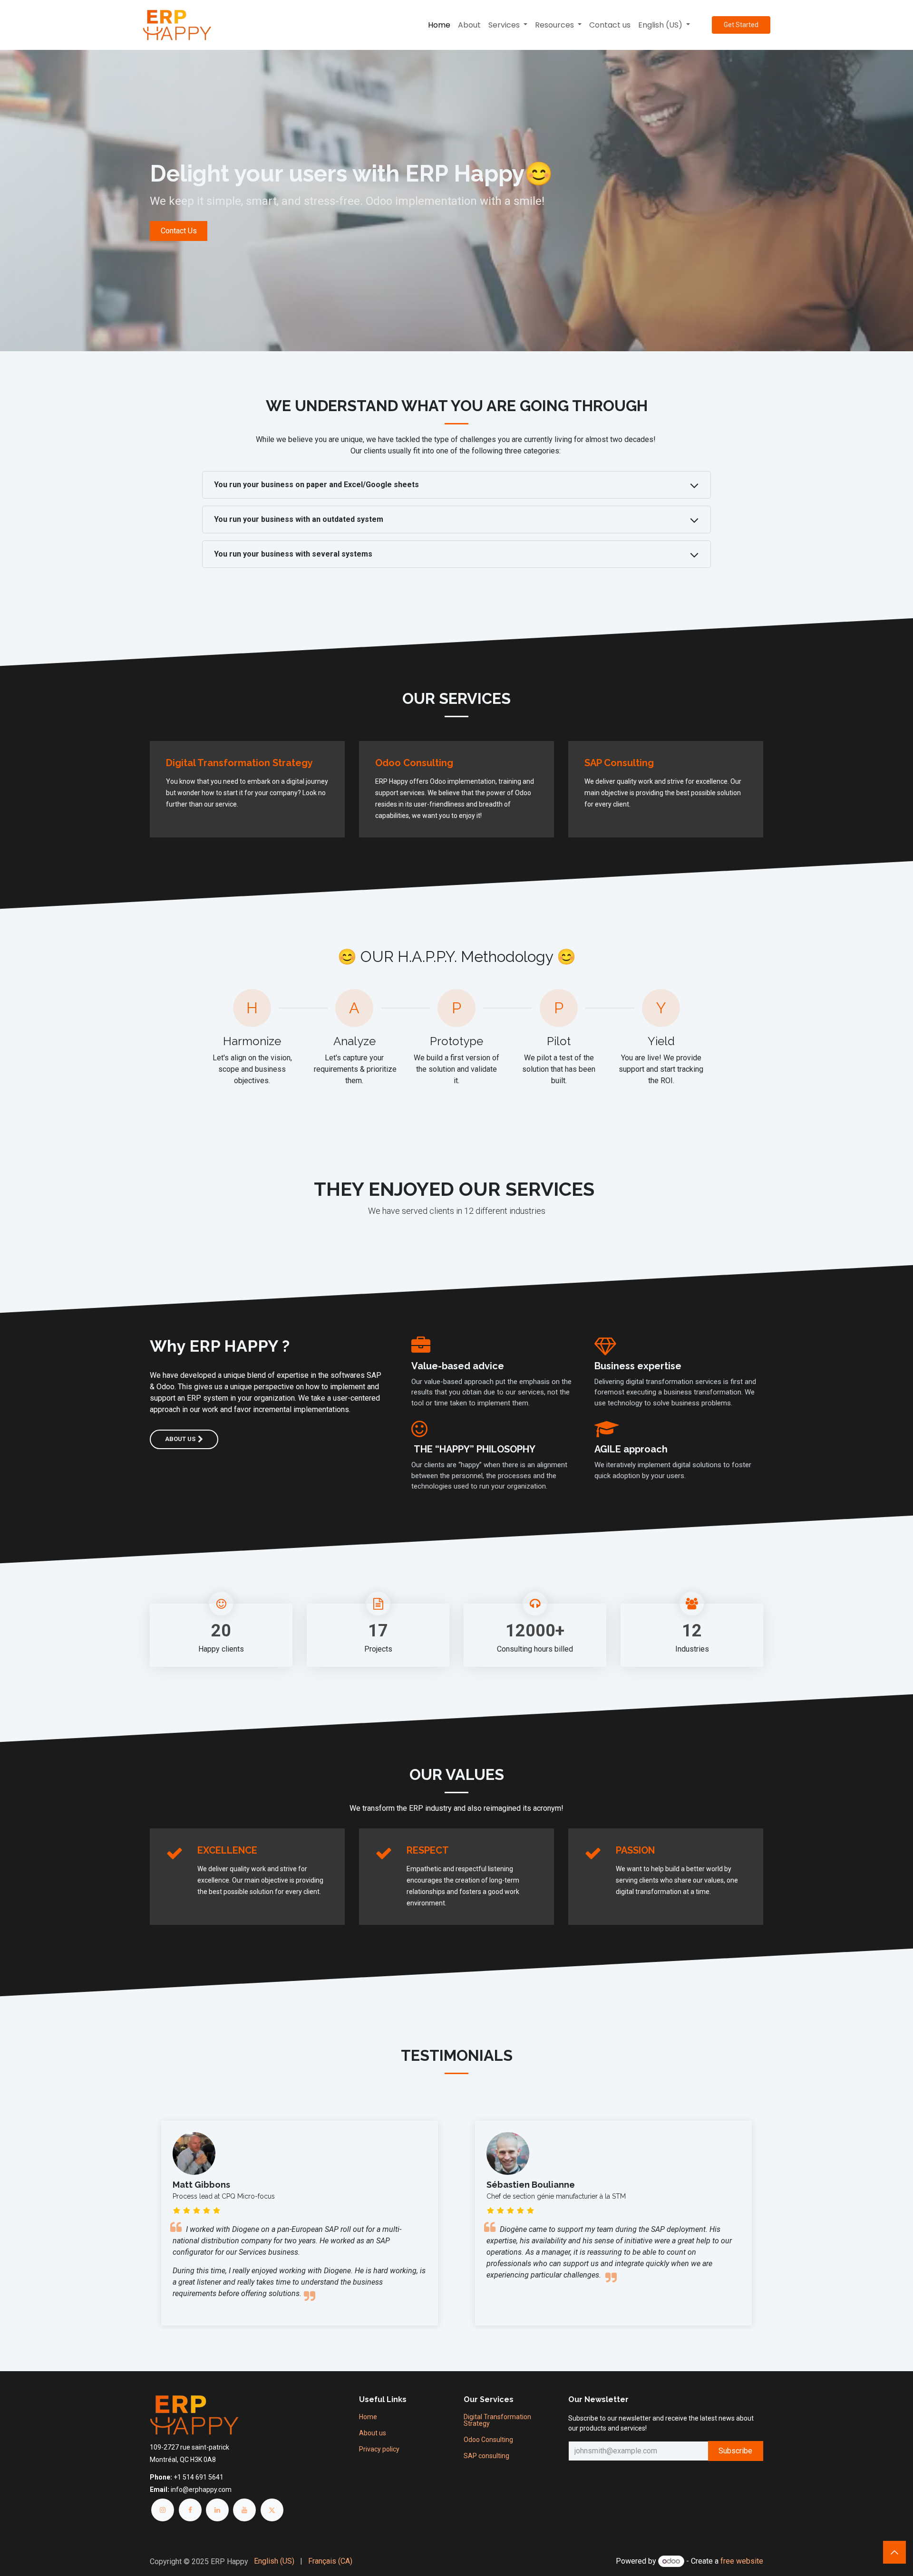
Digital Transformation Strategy (497, 2420)
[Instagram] (163, 2510)
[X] (272, 2510)
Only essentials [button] (704, 2561)
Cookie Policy (413, 2561)
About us (180, 1439)
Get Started (741, 25)
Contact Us (179, 231)
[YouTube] (244, 2510)
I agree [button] (747, 2561)
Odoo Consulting (488, 2440)
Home (368, 2417)
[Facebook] (190, 2510)
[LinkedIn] (217, 2510)
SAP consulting (486, 2456)
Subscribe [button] (735, 2451)
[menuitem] (439, 25)
